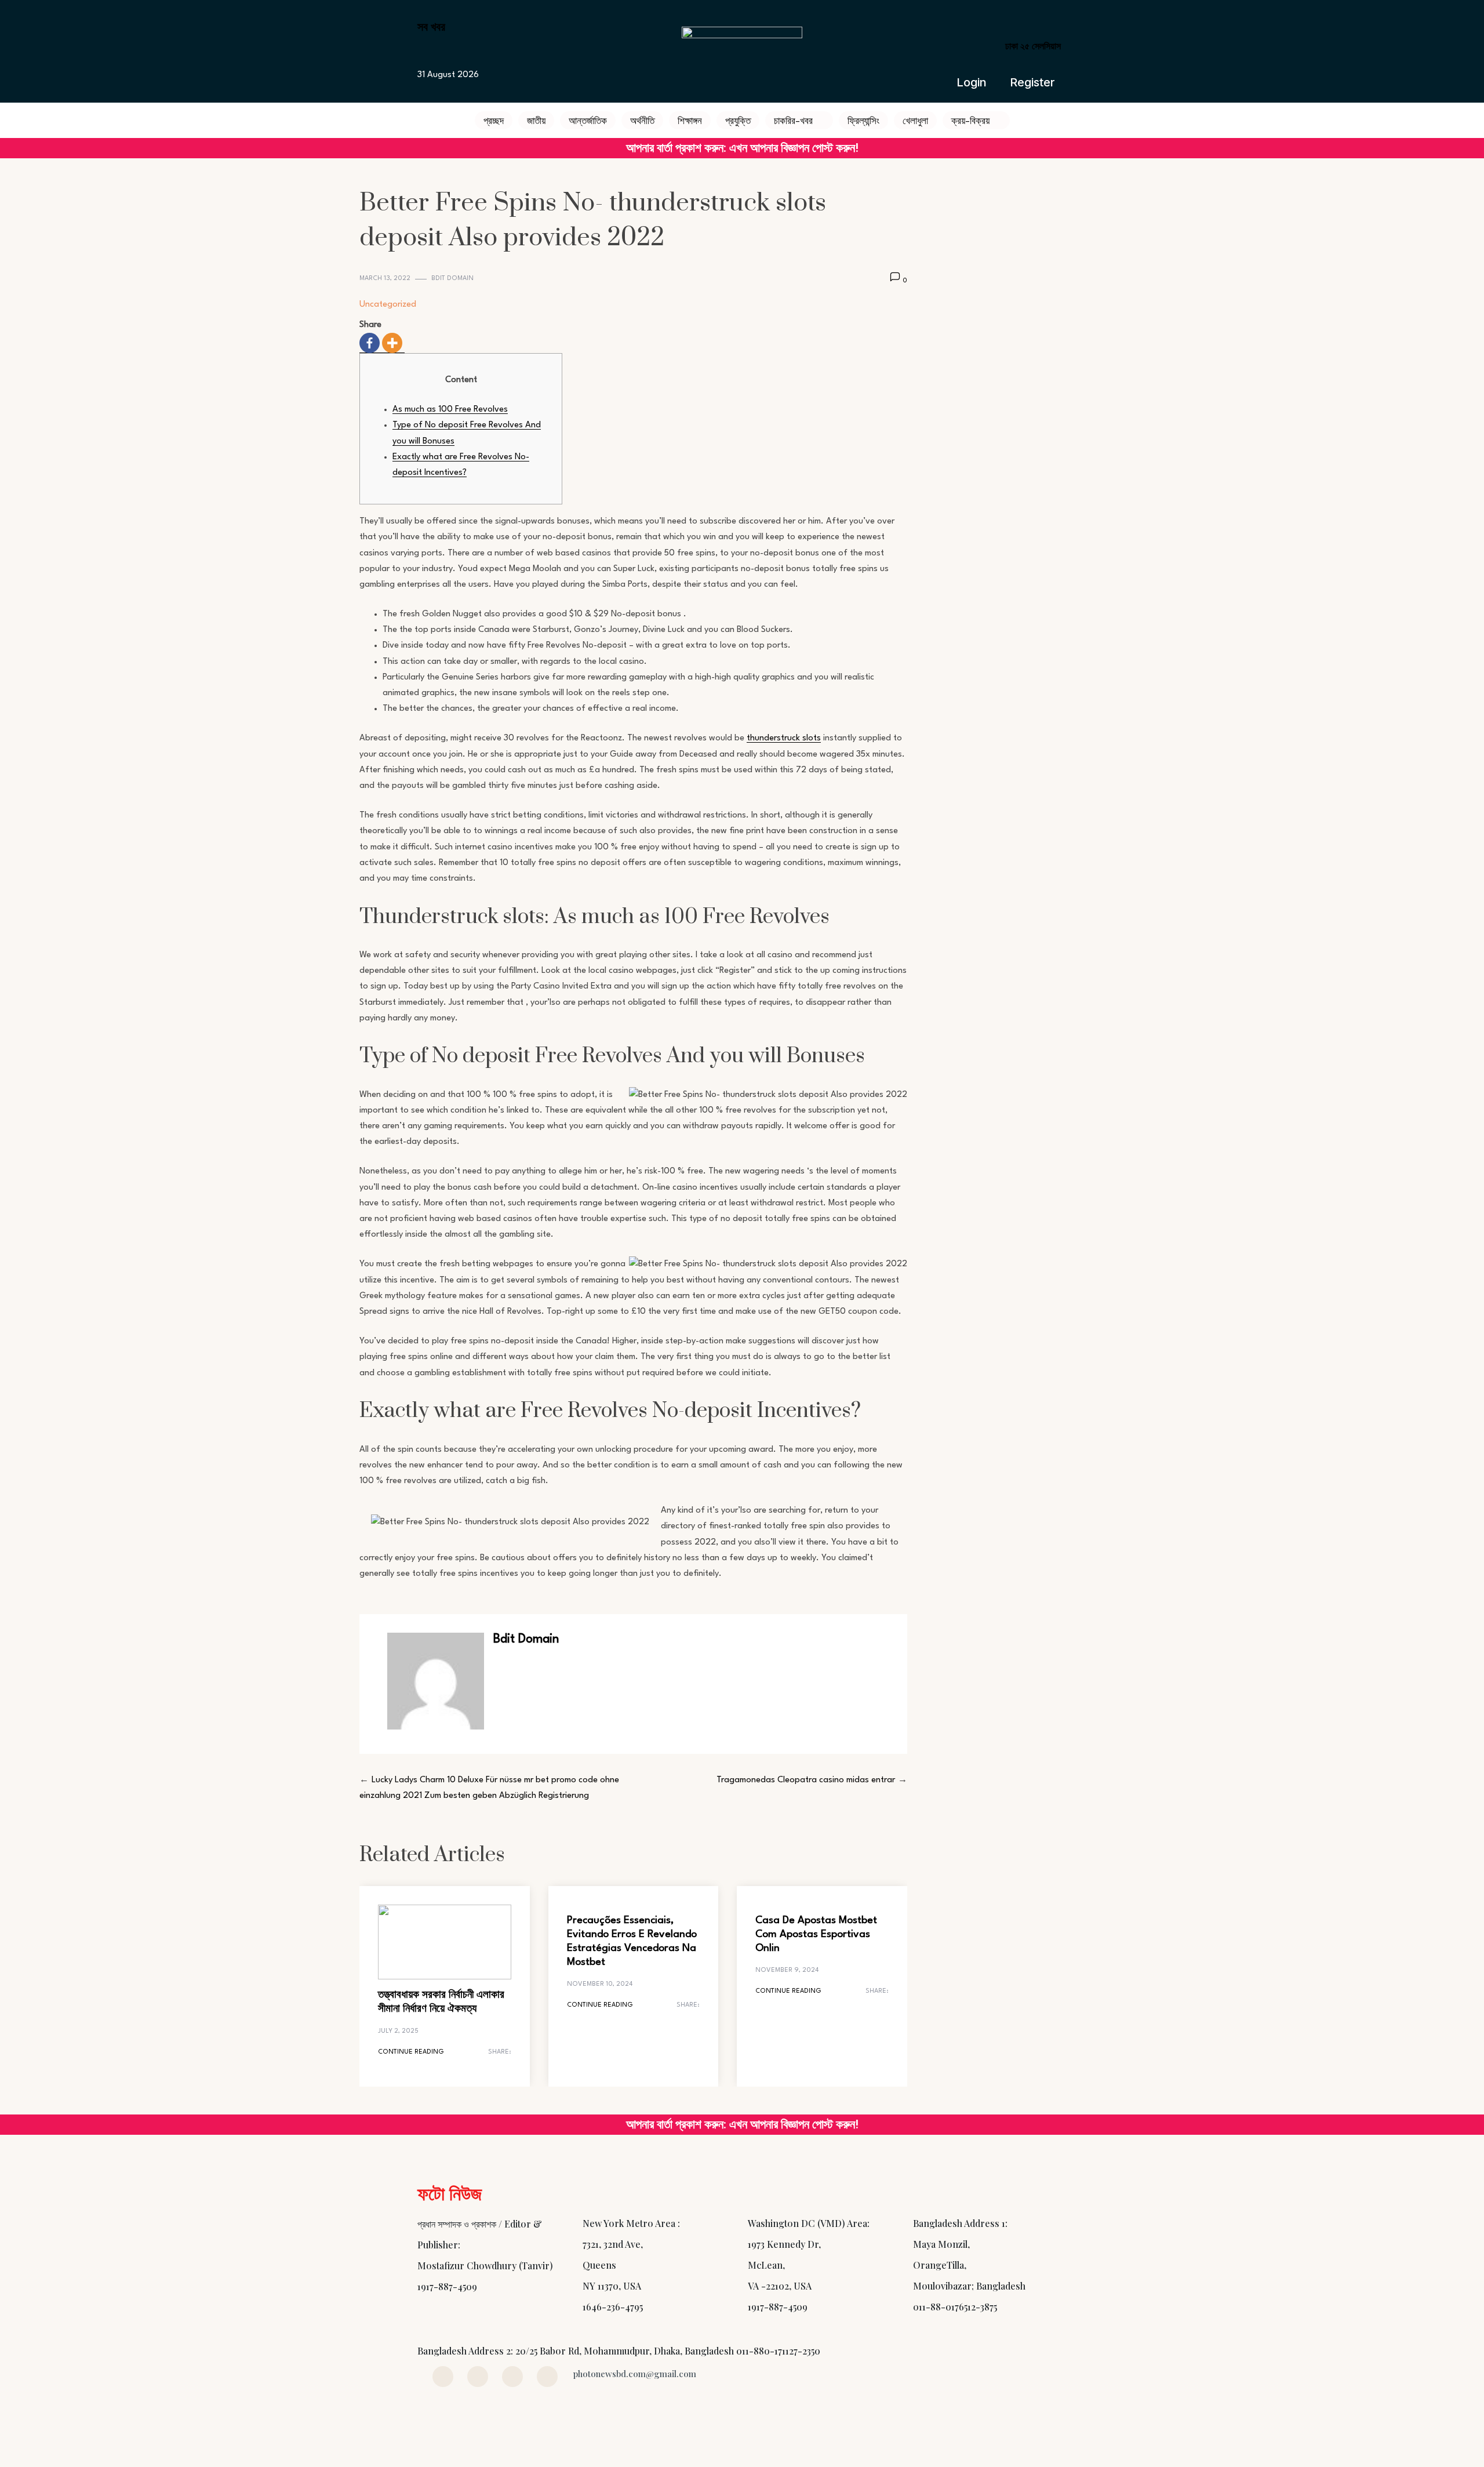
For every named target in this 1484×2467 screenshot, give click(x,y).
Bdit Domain (452, 279)
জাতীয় (536, 120)
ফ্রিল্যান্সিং (863, 120)
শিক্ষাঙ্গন (690, 120)
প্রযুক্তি (738, 120)
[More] (392, 343)
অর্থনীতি (642, 120)
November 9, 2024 (787, 1970)
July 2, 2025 (398, 2031)
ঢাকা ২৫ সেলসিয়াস (1033, 46)
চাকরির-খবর (793, 120)
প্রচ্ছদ (494, 120)
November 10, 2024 (600, 1984)
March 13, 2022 (385, 279)
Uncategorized (388, 305)
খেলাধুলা (915, 120)
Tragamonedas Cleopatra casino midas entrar (806, 1780)
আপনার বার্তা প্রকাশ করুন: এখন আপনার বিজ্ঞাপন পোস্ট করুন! (742, 148)
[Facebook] (370, 343)
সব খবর (431, 26)
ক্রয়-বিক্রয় (970, 120)
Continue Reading (411, 2052)
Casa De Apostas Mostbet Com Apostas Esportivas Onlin (816, 1934)
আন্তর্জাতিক (588, 120)
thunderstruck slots (784, 738)
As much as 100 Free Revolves (450, 410)
